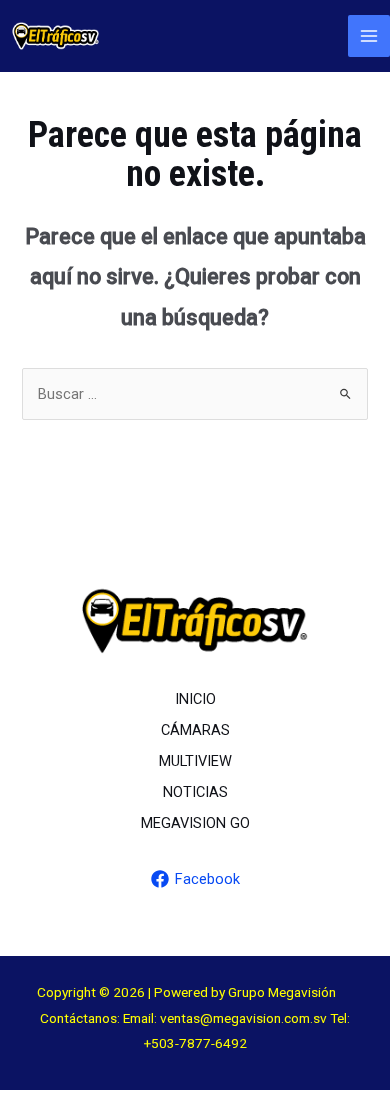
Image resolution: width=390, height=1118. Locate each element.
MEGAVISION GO (195, 823)
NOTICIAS (195, 792)
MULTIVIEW (195, 761)
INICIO (195, 699)
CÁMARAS (195, 730)
